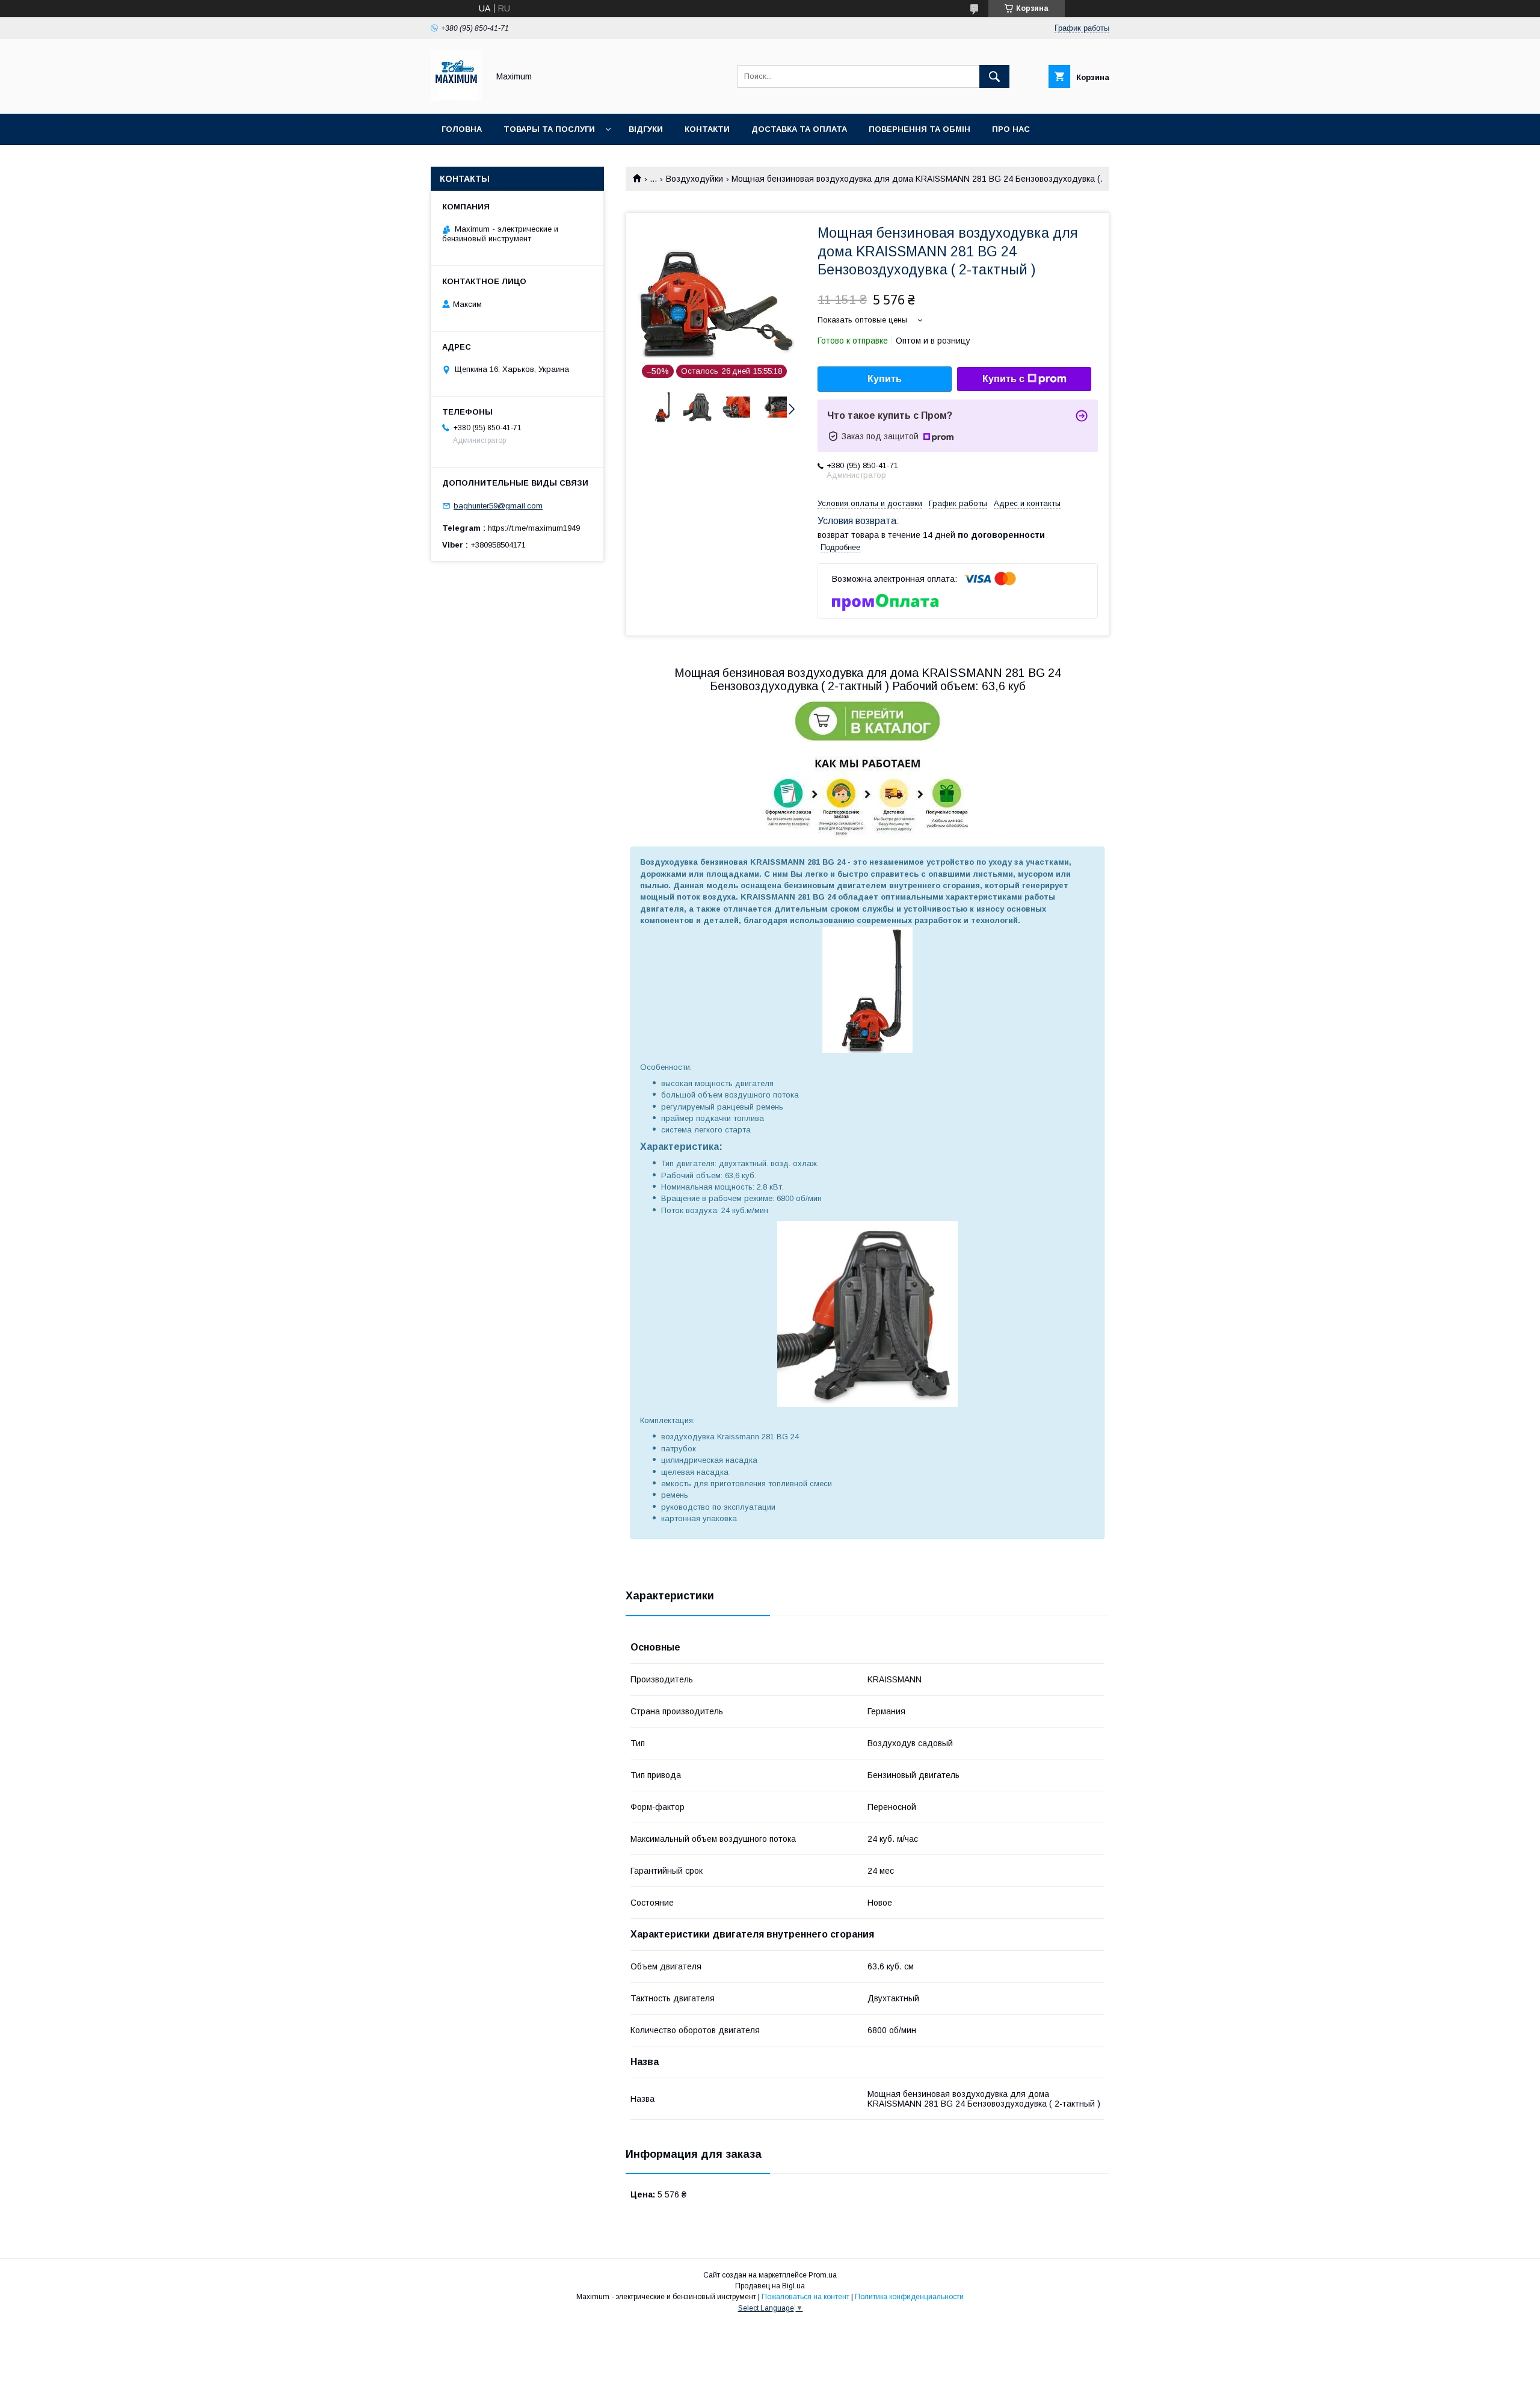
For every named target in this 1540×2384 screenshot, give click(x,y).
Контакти (707, 129)
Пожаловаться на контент (805, 2297)
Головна (462, 129)
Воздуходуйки (695, 179)
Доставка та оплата (799, 129)
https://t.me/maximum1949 (534, 528)
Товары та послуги (549, 129)
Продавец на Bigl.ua (770, 2286)
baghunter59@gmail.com (498, 506)
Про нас (1011, 129)
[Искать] (994, 76)
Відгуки (646, 129)
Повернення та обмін (919, 129)
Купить (885, 379)
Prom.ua (823, 2275)
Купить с (1003, 379)
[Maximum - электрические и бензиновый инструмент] (456, 98)
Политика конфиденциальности (909, 2297)
